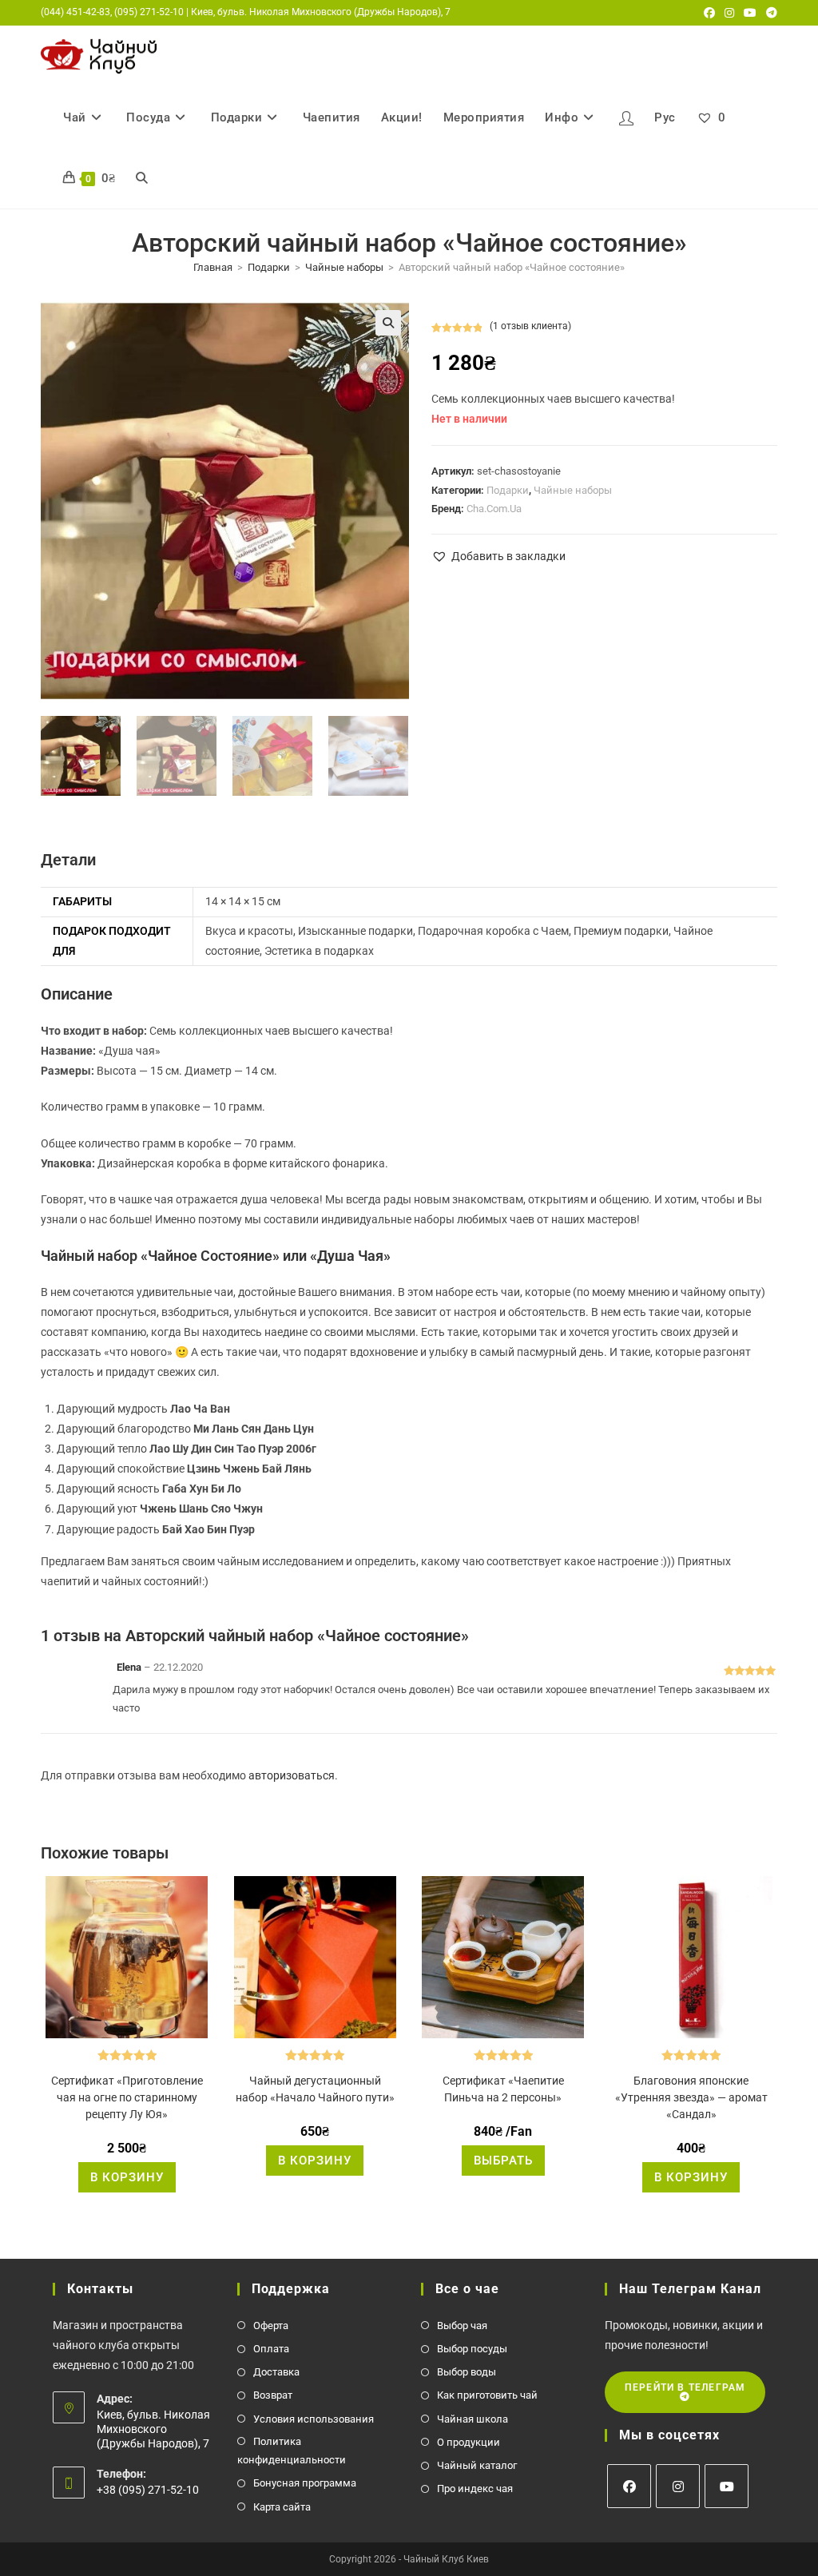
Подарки (269, 267)
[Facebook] (629, 2486)
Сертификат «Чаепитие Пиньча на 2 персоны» (503, 2089)
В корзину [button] (127, 2177)
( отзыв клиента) (530, 326)
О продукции (469, 2442)
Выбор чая (462, 2326)
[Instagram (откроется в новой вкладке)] (729, 13)
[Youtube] (727, 2486)
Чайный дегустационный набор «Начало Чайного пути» (315, 2089)
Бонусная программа (305, 2483)
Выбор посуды (472, 2349)
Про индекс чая (475, 2489)
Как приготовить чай (487, 2395)
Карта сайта (282, 2507)
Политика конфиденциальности (292, 2451)
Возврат (273, 2395)
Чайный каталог (477, 2465)
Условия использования (314, 2419)
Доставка (276, 2372)
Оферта (271, 2326)
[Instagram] (678, 2486)
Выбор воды (467, 2372)
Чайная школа (473, 2419)
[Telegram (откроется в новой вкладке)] (769, 13)
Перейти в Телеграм (685, 2387)
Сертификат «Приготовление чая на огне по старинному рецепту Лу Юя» (127, 2097)
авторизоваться (292, 1775)
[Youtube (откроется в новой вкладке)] (750, 13)
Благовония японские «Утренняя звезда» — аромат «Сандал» (691, 2097)
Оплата (271, 2349)
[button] (388, 323)
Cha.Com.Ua (494, 509)
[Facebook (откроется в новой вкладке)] (709, 13)
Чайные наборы (344, 267)
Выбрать (503, 2161)
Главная (213, 267)
